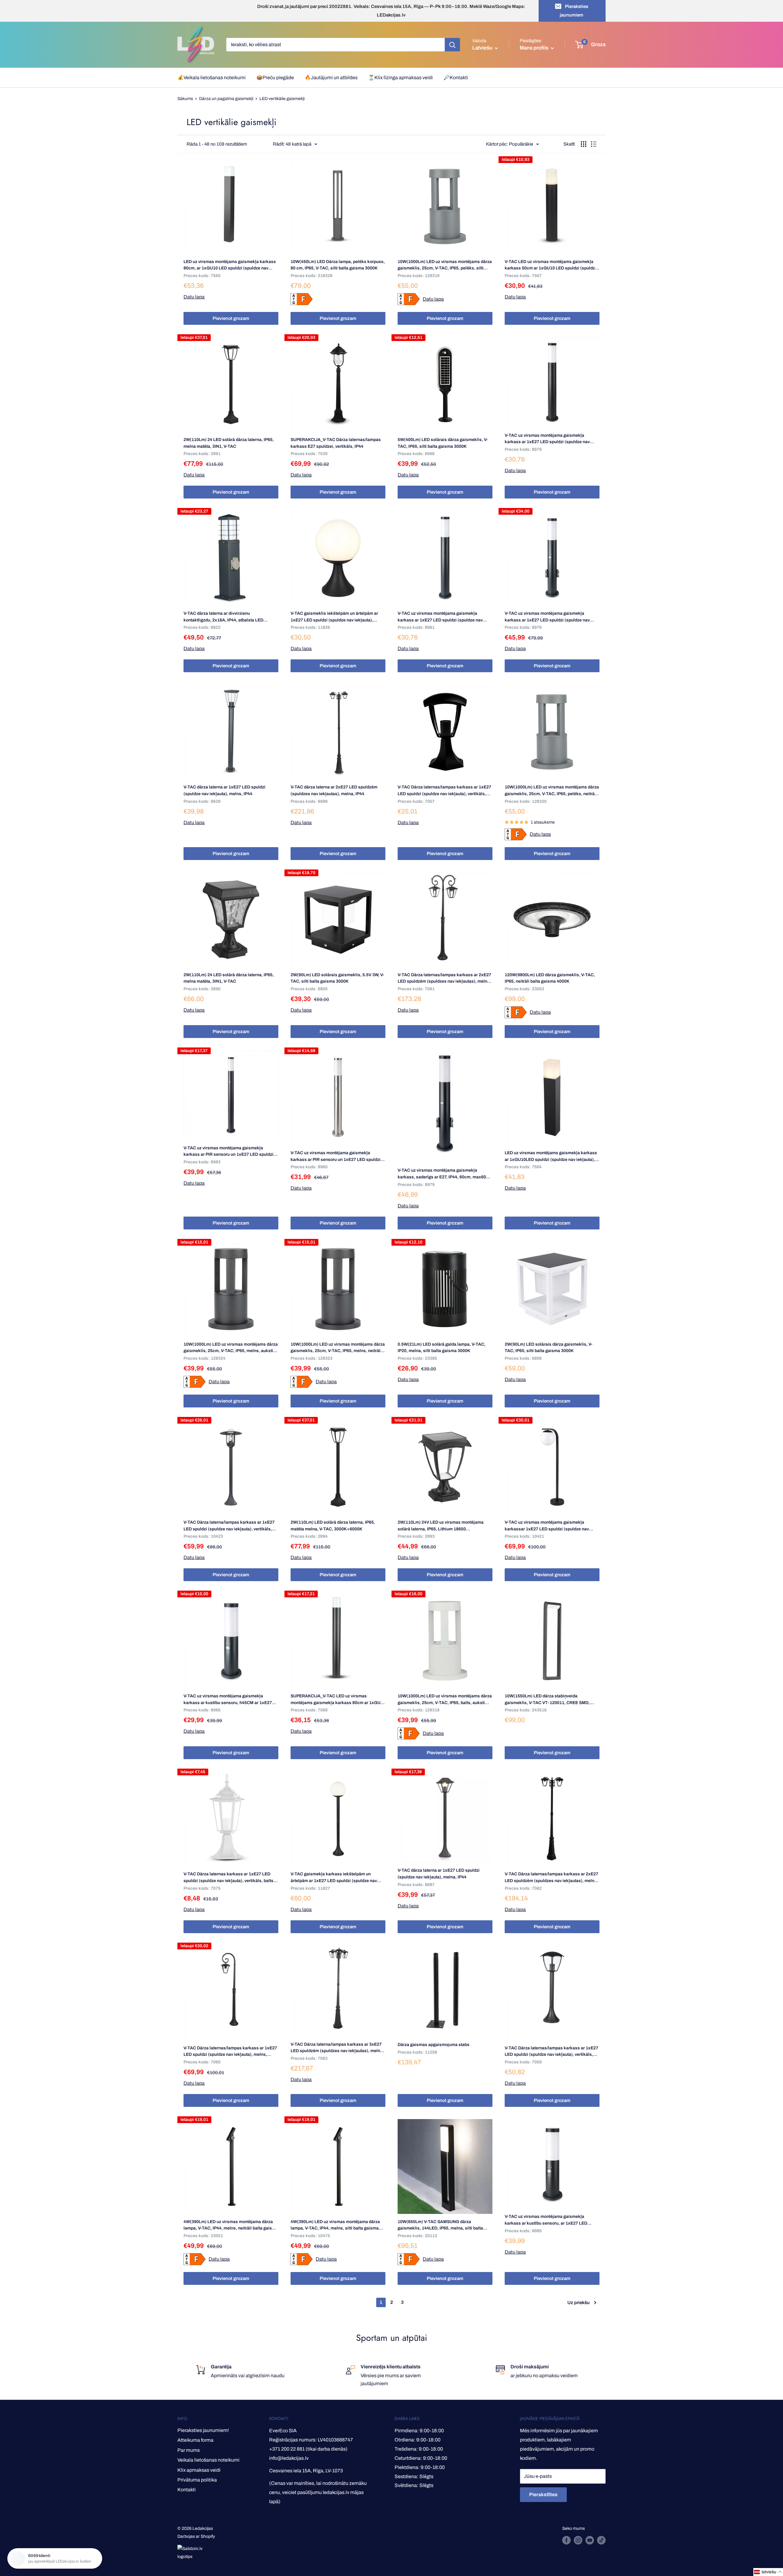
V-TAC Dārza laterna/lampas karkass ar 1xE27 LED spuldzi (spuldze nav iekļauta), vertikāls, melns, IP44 (229, 1526)
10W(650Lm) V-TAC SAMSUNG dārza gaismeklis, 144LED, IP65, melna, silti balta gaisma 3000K (440, 2226)
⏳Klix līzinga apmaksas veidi (401, 78)
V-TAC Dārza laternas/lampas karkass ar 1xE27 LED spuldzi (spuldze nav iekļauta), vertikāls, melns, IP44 (444, 791)
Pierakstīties (543, 2494)
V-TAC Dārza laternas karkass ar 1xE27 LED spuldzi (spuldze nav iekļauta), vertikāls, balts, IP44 (229, 1878)
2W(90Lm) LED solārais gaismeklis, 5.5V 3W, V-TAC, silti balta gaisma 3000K (337, 978)
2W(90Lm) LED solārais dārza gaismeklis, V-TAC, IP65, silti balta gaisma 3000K (549, 1348)
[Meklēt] (452, 45)
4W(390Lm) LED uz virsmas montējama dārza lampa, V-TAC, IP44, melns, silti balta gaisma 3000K (335, 2226)
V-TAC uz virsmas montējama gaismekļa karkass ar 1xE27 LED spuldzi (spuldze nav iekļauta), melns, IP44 (547, 439)
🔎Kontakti (456, 78)
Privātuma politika (197, 2480)
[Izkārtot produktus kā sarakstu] (594, 144)
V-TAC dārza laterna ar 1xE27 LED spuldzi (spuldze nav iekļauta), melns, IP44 (225, 790)
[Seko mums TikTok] (601, 2540)
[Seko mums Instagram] (578, 2540)
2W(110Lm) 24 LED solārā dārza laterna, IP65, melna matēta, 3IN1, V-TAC (229, 443)
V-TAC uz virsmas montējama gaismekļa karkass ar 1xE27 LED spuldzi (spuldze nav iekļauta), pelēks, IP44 (440, 617)
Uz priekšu (579, 2303)
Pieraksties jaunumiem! (203, 2430)
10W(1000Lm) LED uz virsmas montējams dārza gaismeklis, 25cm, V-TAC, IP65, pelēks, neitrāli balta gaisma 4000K (552, 791)
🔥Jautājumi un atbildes (331, 78)
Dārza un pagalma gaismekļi (226, 99)
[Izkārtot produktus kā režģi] (584, 144)
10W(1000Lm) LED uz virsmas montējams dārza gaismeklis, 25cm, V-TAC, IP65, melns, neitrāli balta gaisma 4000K (338, 1348)
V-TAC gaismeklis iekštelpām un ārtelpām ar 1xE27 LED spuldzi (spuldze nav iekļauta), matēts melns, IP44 (334, 617)
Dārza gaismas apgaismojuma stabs (434, 2045)
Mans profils (534, 48)
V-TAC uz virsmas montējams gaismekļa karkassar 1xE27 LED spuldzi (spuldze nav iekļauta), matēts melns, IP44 (547, 1526)
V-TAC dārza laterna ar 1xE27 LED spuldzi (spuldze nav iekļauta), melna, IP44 (439, 1874)
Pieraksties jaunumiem (574, 11)
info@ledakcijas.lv (289, 2458)
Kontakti (187, 2490)
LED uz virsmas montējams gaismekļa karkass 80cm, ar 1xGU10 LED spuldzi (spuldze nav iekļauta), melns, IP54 (230, 265)
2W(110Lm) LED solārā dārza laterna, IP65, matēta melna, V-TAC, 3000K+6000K (333, 1526)
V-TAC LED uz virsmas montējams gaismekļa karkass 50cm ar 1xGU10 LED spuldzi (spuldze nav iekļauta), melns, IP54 (551, 265)
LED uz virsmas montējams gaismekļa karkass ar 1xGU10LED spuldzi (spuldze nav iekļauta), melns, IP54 (551, 1157)
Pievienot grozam (231, 318)
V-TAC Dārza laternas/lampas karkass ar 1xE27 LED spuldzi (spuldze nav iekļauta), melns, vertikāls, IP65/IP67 (230, 2052)
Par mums (189, 2450)
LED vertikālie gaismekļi (282, 99)
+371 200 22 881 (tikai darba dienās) (308, 2449)
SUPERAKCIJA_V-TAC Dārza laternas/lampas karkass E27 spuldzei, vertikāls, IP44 (336, 443)
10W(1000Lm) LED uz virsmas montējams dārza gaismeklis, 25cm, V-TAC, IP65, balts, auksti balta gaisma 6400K (445, 1700)
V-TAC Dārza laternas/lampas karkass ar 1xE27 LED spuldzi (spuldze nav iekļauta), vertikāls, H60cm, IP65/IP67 (551, 2052)
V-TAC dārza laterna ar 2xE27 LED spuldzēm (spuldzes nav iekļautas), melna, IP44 (334, 790)
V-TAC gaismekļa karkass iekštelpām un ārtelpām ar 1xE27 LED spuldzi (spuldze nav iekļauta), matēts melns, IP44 (334, 1878)
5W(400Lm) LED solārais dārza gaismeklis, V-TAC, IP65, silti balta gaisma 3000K (443, 443)
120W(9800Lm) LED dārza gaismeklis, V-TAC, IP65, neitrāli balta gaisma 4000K (550, 978)
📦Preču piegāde (275, 78)
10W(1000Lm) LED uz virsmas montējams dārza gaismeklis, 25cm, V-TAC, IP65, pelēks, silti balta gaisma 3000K (445, 265)
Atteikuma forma (195, 2440)
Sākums (185, 99)
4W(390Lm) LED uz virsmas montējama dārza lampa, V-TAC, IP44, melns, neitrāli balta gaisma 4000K (231, 2226)
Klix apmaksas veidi (199, 2470)
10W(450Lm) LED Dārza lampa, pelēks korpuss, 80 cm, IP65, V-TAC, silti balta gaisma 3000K (338, 265)
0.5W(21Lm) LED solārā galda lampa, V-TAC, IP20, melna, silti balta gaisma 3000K (442, 1348)
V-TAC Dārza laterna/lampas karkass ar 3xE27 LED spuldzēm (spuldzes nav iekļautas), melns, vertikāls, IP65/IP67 (337, 2048)
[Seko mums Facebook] (566, 2540)
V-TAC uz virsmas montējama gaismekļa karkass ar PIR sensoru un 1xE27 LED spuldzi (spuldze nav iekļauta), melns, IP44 (228, 1152)
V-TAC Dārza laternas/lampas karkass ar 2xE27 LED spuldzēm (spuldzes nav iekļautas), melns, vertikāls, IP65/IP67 (444, 979)
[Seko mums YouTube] (590, 2540)
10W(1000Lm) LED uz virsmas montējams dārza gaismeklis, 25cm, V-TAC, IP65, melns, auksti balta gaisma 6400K (231, 1348)
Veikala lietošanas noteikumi (208, 2460)
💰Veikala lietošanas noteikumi (212, 78)
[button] (768, 2572)
